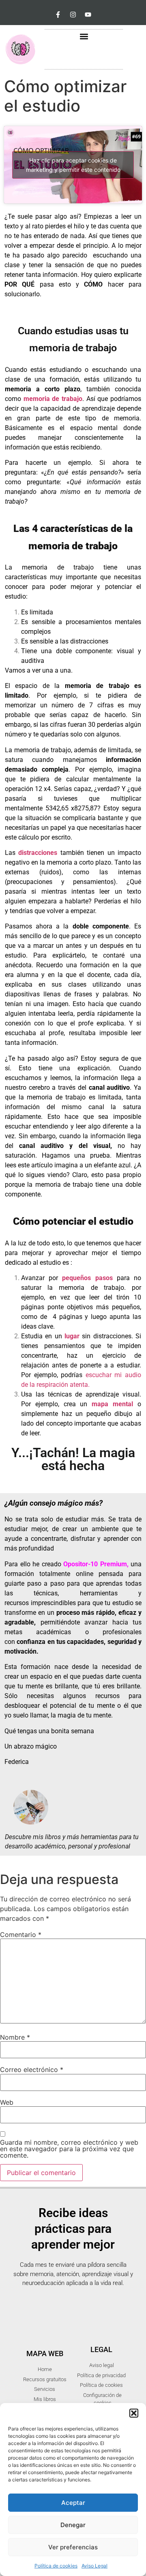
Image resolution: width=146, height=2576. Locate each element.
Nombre (15, 2037)
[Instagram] (73, 15)
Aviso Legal (94, 2566)
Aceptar (73, 2503)
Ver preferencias (73, 2547)
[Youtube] (88, 15)
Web (7, 2102)
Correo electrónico (32, 2070)
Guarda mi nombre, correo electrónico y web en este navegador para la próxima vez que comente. (69, 2149)
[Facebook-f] (58, 15)
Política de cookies (56, 2566)
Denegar (73, 2525)
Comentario (21, 1935)
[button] (134, 2413)
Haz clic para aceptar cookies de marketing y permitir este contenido (73, 165)
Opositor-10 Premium (95, 1564)
